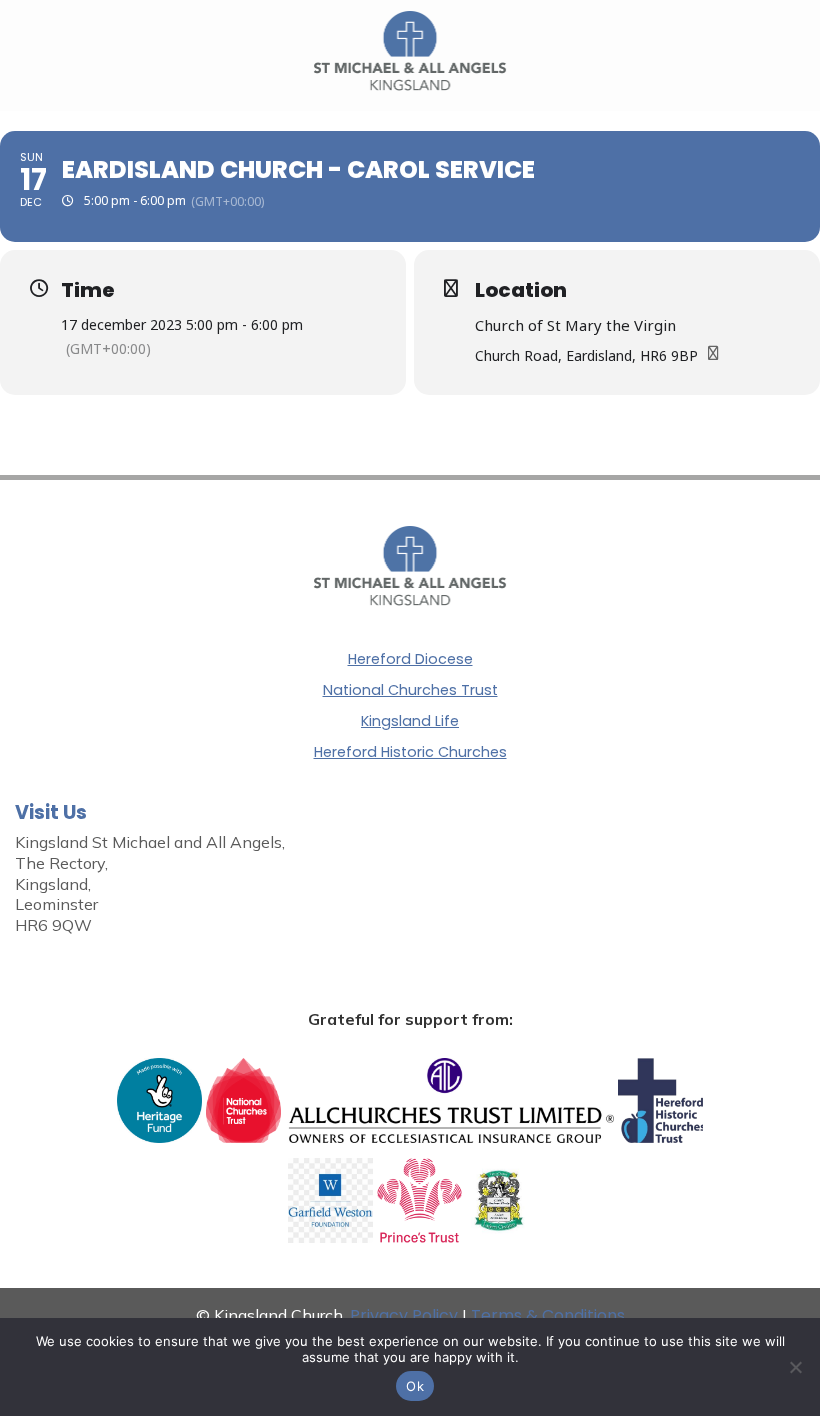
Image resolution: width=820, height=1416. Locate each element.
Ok (415, 1386)
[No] (795, 1367)
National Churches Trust (410, 690)
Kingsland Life (410, 721)
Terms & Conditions (548, 1315)
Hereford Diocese (410, 659)
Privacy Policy (404, 1315)
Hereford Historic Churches (410, 752)
